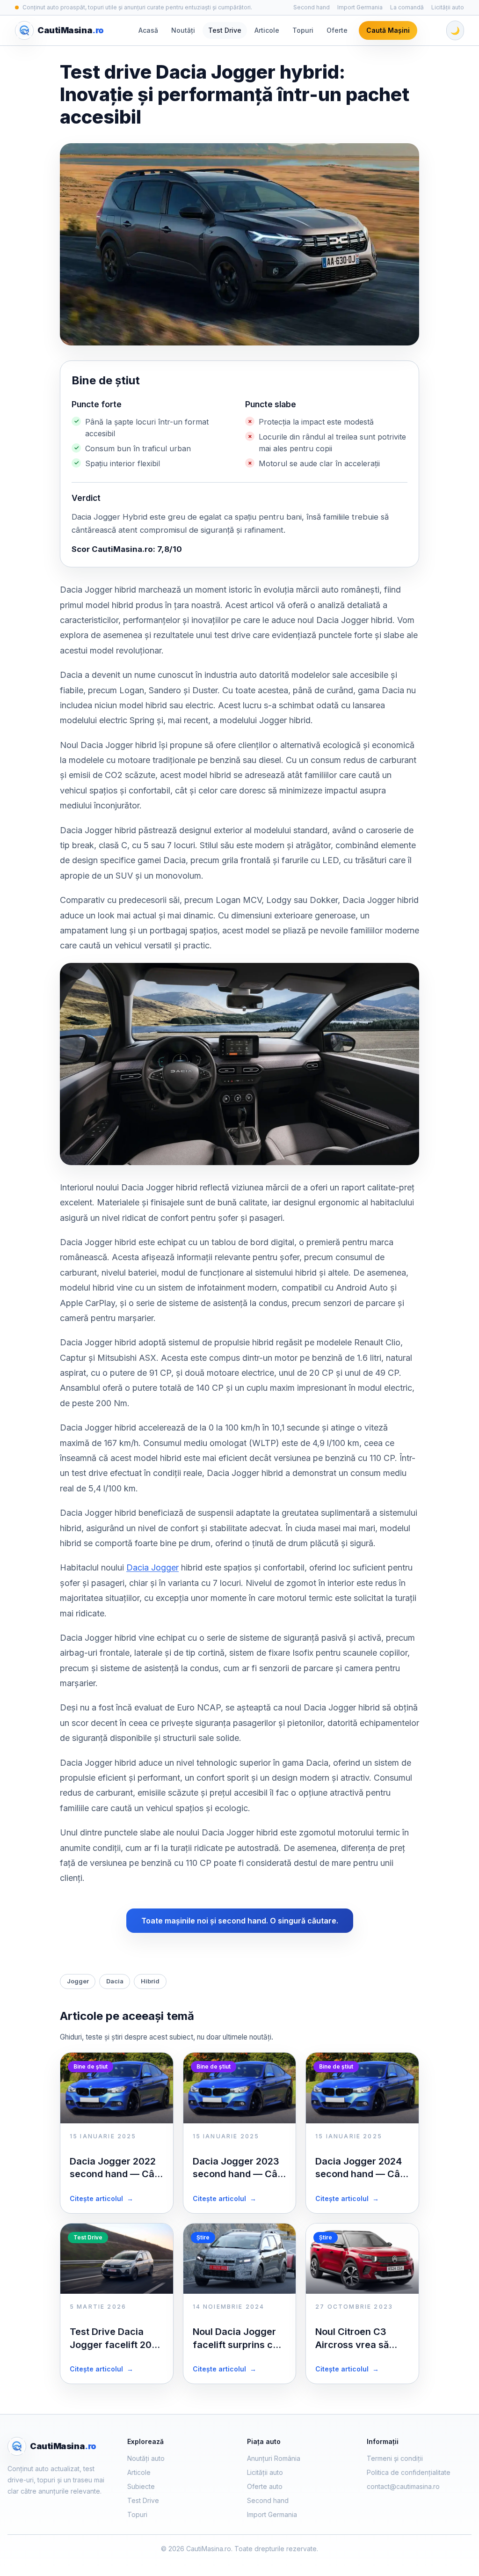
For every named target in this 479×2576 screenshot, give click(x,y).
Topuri (303, 30)
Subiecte (141, 2486)
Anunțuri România (274, 2458)
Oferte (337, 30)
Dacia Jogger (152, 1567)
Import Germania (360, 7)
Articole (267, 30)
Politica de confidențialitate (409, 2472)
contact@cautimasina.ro (403, 2486)
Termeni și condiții (395, 2458)
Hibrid (150, 1981)
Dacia (115, 1981)
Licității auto (448, 7)
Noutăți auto (146, 2458)
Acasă (148, 30)
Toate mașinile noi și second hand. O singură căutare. (240, 1921)
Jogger (78, 1981)
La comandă (407, 7)
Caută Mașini (388, 30)
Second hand (312, 7)
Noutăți (183, 30)
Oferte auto (265, 2486)
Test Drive (225, 30)
